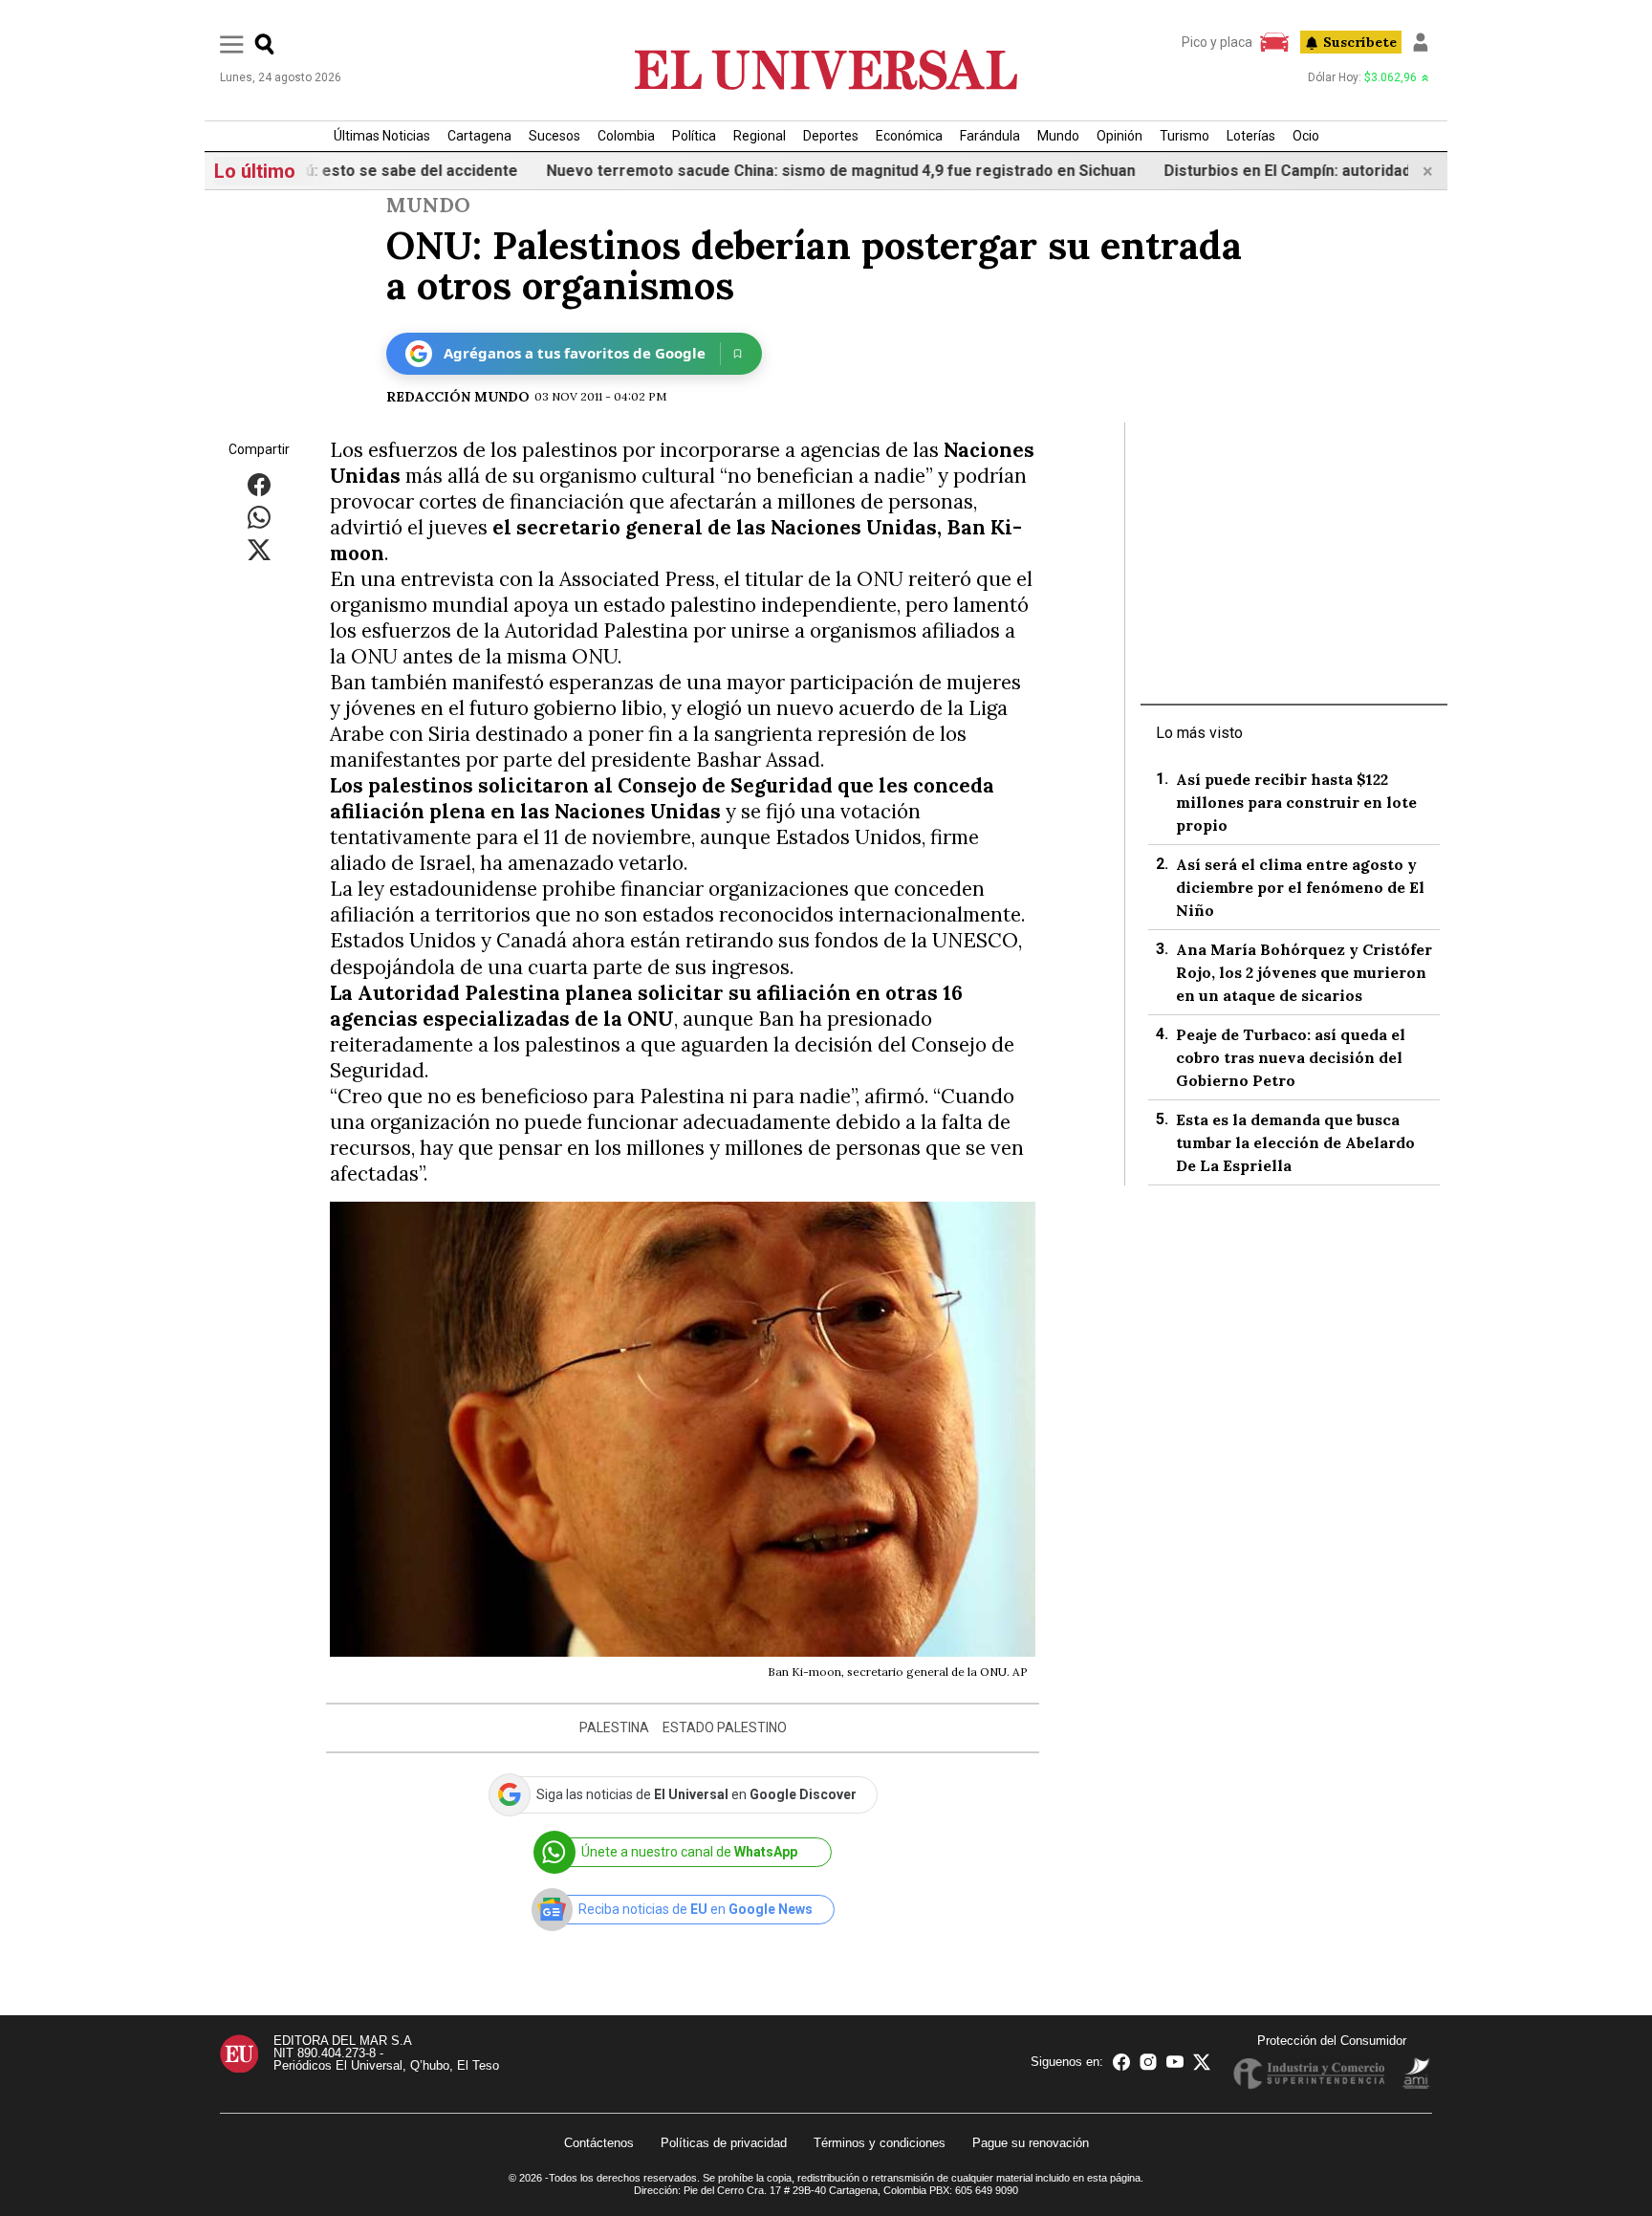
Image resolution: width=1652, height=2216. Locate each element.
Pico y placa (1217, 42)
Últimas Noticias (382, 136)
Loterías (1251, 136)
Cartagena (479, 136)
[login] (1421, 42)
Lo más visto (1199, 733)
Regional (760, 136)
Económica (909, 136)
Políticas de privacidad (724, 2143)
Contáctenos (599, 2143)
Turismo (1185, 136)
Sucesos (554, 136)
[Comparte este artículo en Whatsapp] (259, 517)
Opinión (1119, 136)
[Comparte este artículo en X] (259, 549)
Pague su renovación (1031, 2143)
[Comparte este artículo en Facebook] (259, 484)
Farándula (990, 136)
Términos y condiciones (880, 2143)
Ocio (1306, 136)
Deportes (831, 136)
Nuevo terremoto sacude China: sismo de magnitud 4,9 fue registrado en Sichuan (797, 171)
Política (694, 136)
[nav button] (232, 43)
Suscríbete (1360, 42)
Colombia (626, 136)
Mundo (1058, 136)
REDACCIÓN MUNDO (458, 397)
